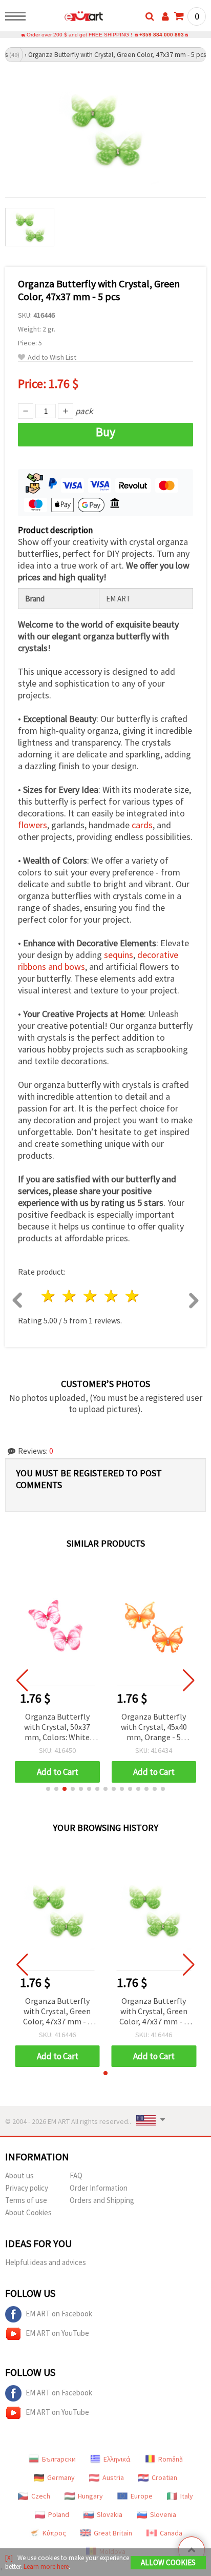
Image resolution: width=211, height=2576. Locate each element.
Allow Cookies (168, 2562)
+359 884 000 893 (162, 35)
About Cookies (28, 2212)
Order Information (99, 2188)
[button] (48, 1789)
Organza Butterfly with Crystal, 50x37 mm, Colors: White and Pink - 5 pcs (57, 1728)
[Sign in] (165, 16)
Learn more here (46, 2567)
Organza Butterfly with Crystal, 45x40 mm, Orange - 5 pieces (154, 1728)
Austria (113, 2477)
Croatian (164, 2477)
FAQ (76, 2175)
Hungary (90, 2496)
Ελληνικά (117, 2459)
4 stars (111, 1296)
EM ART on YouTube (57, 2333)
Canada (171, 2533)
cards (142, 825)
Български (59, 2459)
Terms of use (26, 2200)
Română (171, 2459)
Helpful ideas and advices (46, 2262)
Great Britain (113, 2533)
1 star (49, 1296)
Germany (61, 2477)
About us (19, 2175)
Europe (142, 2496)
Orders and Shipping (102, 2200)
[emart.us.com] (67, 18)
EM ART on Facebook (59, 2314)
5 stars (132, 1296)
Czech (41, 2496)
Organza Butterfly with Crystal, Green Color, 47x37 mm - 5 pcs (57, 2012)
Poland (59, 2514)
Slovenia (163, 2514)
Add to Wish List (52, 357)
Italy (187, 2496)
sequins (119, 955)
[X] (9, 2558)
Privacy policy (27, 2188)
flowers (33, 825)
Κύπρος (54, 2533)
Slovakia (110, 2514)
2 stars (70, 1296)
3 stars (91, 1296)
